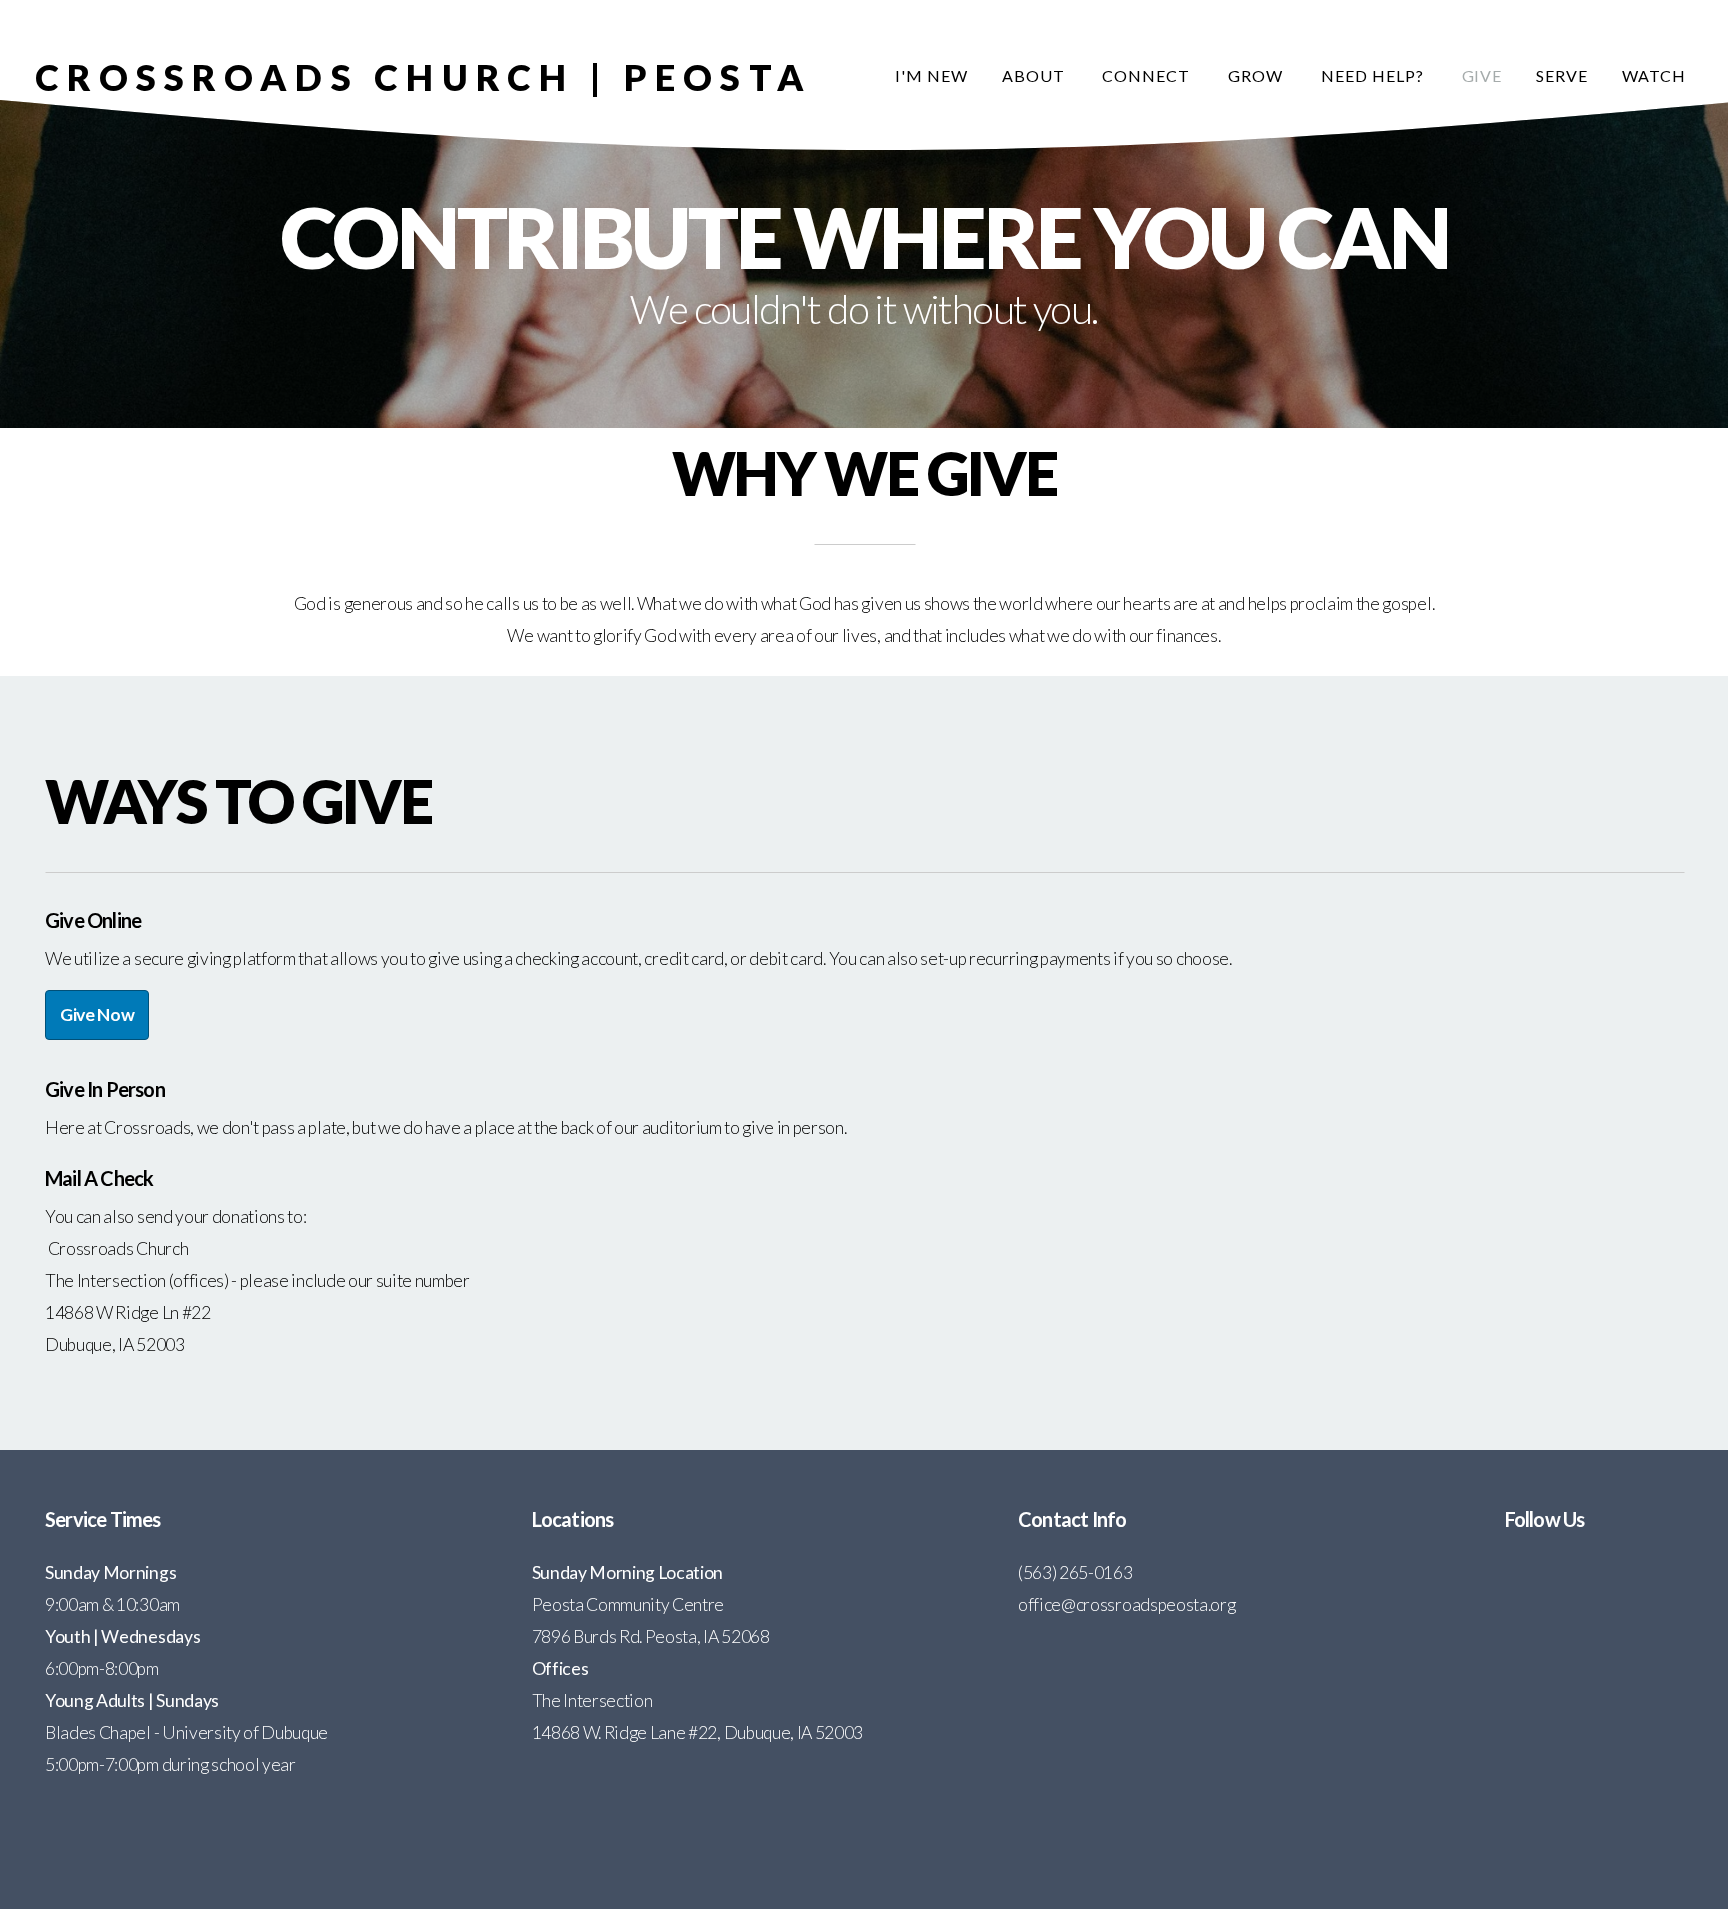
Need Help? (1374, 75)
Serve (1562, 75)
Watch (1654, 75)
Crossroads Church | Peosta (423, 77)
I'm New (931, 75)
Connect (1148, 75)
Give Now (97, 1014)
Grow (1257, 75)
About (1035, 75)
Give (1482, 75)
